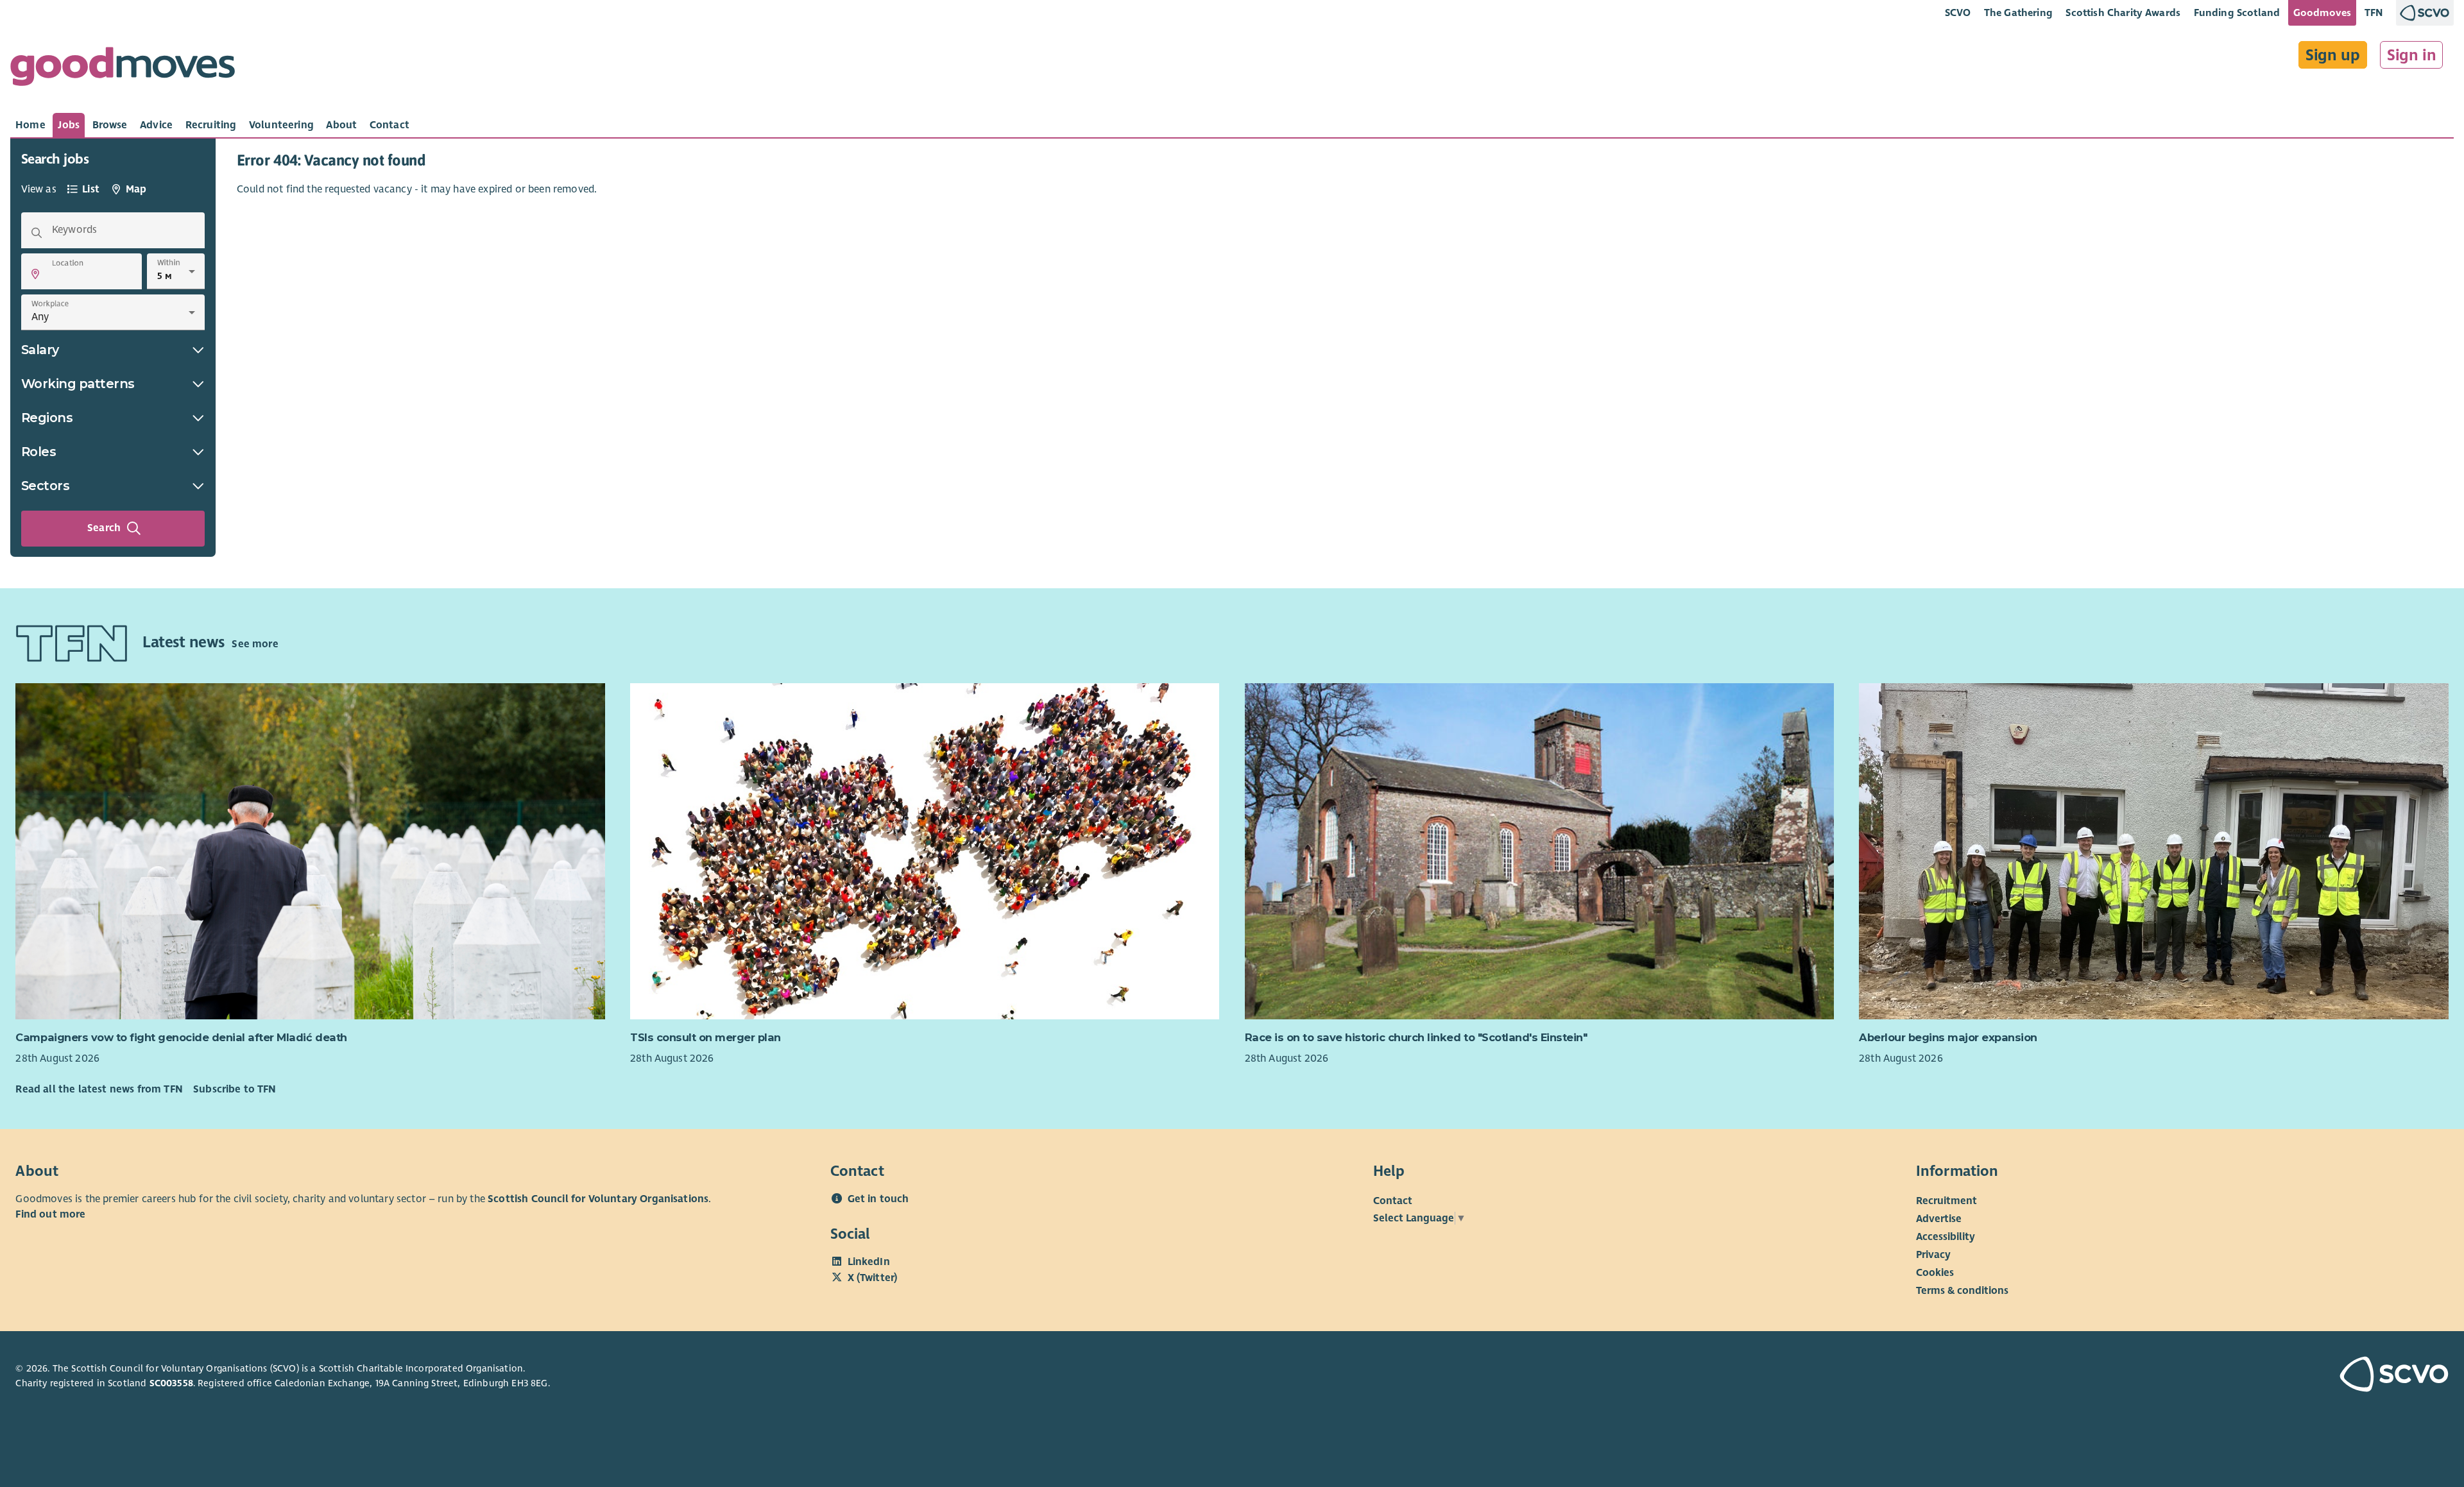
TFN (2374, 13)
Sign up (2333, 55)
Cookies (1935, 1273)
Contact (1393, 1201)
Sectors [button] (46, 486)
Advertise (1939, 1219)
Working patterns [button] (78, 384)
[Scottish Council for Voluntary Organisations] (2250, 1376)
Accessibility (1946, 1237)
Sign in (2412, 55)
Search (104, 528)
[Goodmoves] (123, 70)
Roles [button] (39, 452)
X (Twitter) (873, 1278)
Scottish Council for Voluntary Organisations (598, 1199)
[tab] (30, 125)
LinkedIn (869, 1262)
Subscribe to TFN (235, 1089)
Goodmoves (2322, 13)
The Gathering (2018, 13)
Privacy (1933, 1255)
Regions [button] (47, 418)
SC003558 (171, 1383)
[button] (35, 274)
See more (255, 644)
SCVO (1958, 13)
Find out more (50, 1214)
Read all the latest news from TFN (99, 1089)
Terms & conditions (1962, 1291)
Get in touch (878, 1199)
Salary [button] (40, 350)
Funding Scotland (2237, 13)
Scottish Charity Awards (2123, 13)
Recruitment (1946, 1201)
